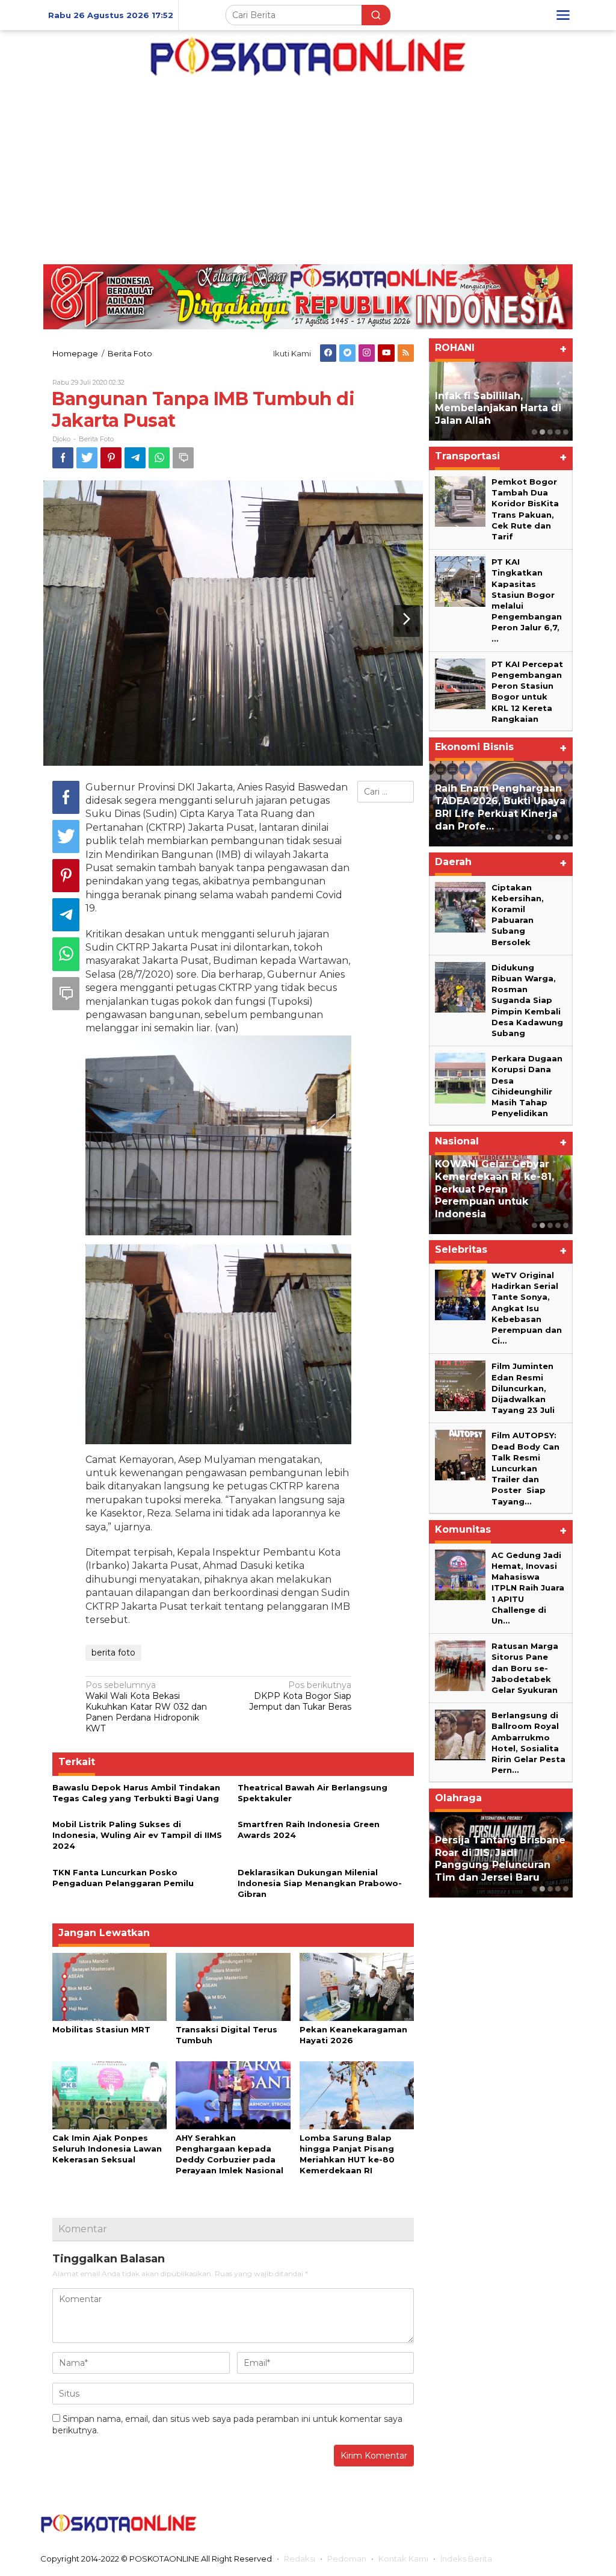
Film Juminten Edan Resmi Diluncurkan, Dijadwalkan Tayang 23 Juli (523, 1388)
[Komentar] (183, 458)
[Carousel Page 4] (558, 432)
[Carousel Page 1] (534, 432)
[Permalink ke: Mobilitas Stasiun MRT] (109, 1986)
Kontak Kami (403, 2559)
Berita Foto (96, 439)
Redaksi (300, 2559)
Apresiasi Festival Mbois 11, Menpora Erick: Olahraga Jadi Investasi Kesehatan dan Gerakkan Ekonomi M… (529, 1852)
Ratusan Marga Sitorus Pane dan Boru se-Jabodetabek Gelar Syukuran (525, 1668)
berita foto (113, 1653)
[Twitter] (347, 353)
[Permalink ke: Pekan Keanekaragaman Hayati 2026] (357, 1986)
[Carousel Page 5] (566, 432)
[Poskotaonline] (308, 56)
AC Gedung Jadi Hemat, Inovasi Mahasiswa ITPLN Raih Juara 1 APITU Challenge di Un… (528, 1588)
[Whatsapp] (159, 458)
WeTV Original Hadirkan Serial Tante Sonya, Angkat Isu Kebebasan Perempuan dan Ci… (527, 1308)
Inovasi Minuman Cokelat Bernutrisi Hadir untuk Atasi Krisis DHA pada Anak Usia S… (500, 807)
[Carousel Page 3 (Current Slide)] (550, 432)
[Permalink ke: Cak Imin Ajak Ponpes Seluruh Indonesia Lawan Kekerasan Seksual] (109, 2094)
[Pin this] (111, 458)
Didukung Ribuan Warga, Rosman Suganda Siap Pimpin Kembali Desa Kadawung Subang (527, 1000)
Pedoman (347, 2559)
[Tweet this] (87, 458)
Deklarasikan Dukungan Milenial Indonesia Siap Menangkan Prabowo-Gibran (320, 1883)
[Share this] (63, 458)
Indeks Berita (466, 2559)
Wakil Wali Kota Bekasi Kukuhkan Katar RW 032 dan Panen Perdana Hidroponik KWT (146, 1707)
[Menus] (563, 15)
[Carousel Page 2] (542, 432)
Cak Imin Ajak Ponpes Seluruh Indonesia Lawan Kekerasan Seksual (107, 2149)
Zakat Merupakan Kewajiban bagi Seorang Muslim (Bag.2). (498, 408)
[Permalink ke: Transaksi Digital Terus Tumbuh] (233, 1986)
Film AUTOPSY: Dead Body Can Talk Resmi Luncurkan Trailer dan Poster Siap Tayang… (525, 1468)
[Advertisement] (308, 168)
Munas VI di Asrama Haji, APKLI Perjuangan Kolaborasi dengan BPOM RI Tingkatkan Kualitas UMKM (500, 1189)
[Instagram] (367, 353)
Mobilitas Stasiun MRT (101, 2029)
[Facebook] (328, 353)
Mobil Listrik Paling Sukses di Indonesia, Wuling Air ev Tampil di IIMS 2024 (137, 1835)
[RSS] (406, 353)
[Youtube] (387, 353)
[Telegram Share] (135, 458)
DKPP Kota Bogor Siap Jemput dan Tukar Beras (300, 1696)
